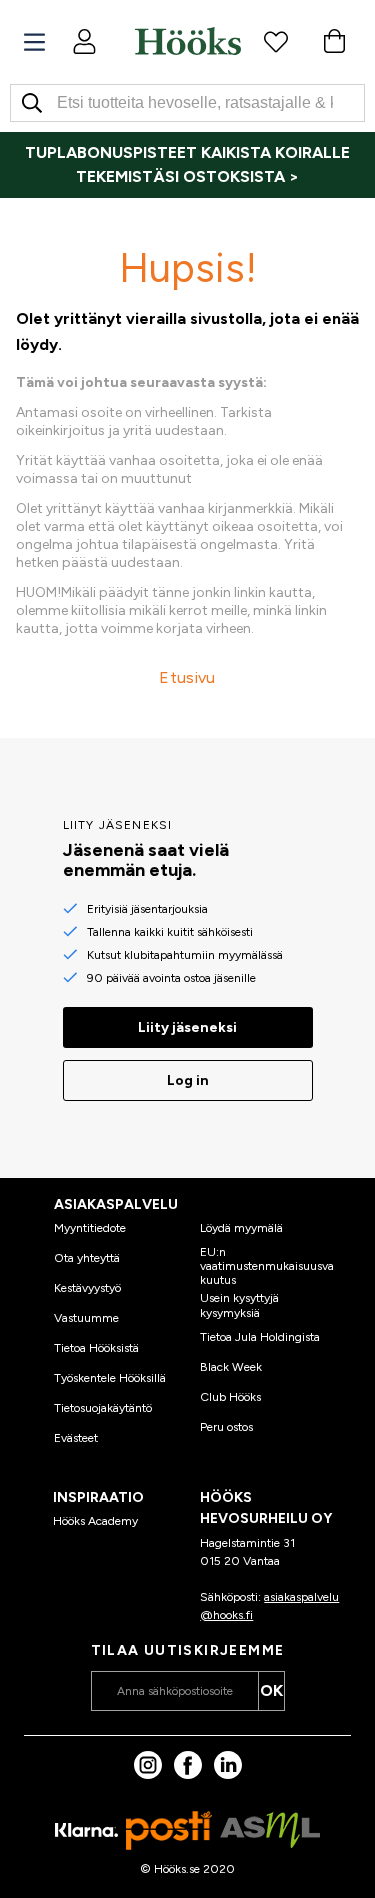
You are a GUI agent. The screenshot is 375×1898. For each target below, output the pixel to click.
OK (271, 1690)
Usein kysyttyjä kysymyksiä (239, 1305)
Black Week (231, 1367)
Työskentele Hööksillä (110, 1378)
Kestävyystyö (87, 1288)
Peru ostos (226, 1427)
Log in (188, 1080)
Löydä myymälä (241, 1228)
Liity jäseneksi (187, 1027)
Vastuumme (86, 1318)
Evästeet (76, 1438)
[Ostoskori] (334, 41)
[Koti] (188, 41)
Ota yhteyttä (87, 1258)
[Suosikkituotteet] (276, 41)
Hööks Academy (95, 1521)
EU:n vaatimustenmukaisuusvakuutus (267, 1266)
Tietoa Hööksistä (96, 1348)
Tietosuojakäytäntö (103, 1408)
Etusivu (187, 677)
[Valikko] (34, 42)
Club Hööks (230, 1397)
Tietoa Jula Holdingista (260, 1337)
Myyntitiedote (90, 1228)
